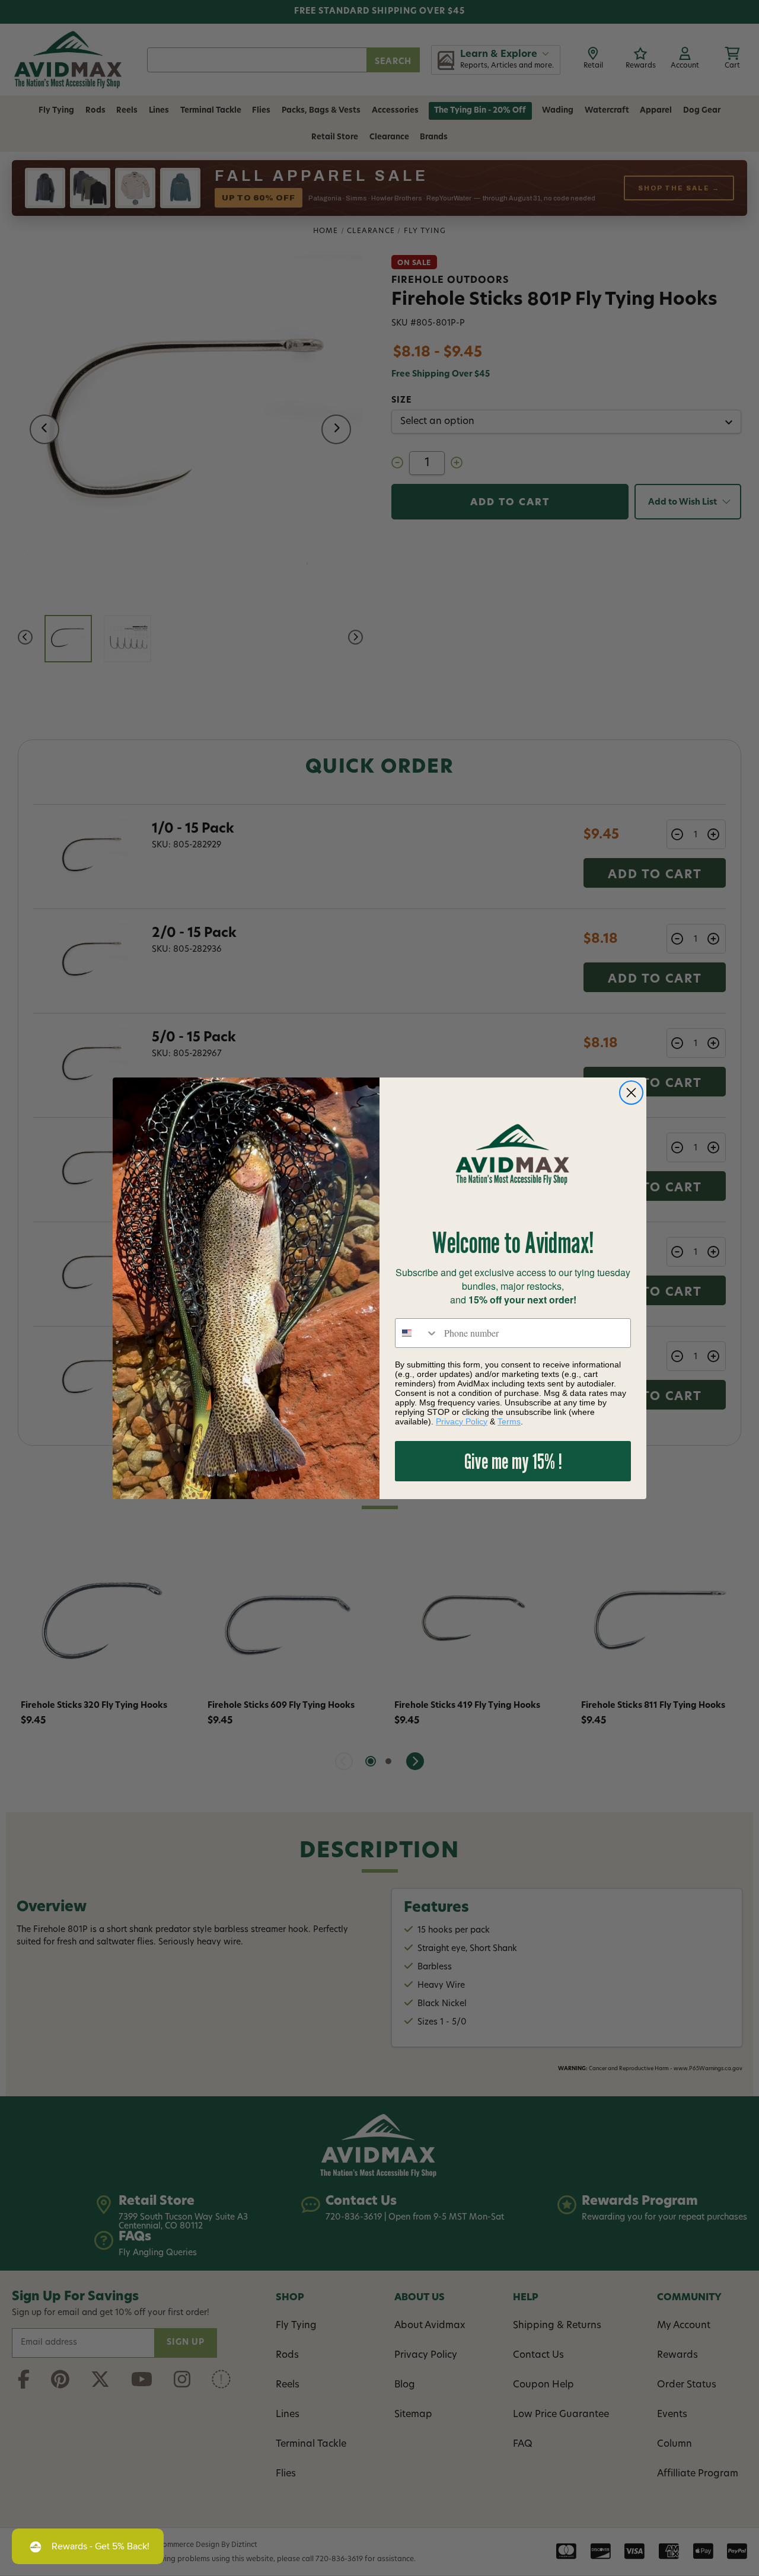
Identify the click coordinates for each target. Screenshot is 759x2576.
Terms (509, 1421)
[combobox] (417, 1333)
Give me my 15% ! (513, 1461)
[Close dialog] (631, 1093)
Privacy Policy (462, 1421)
